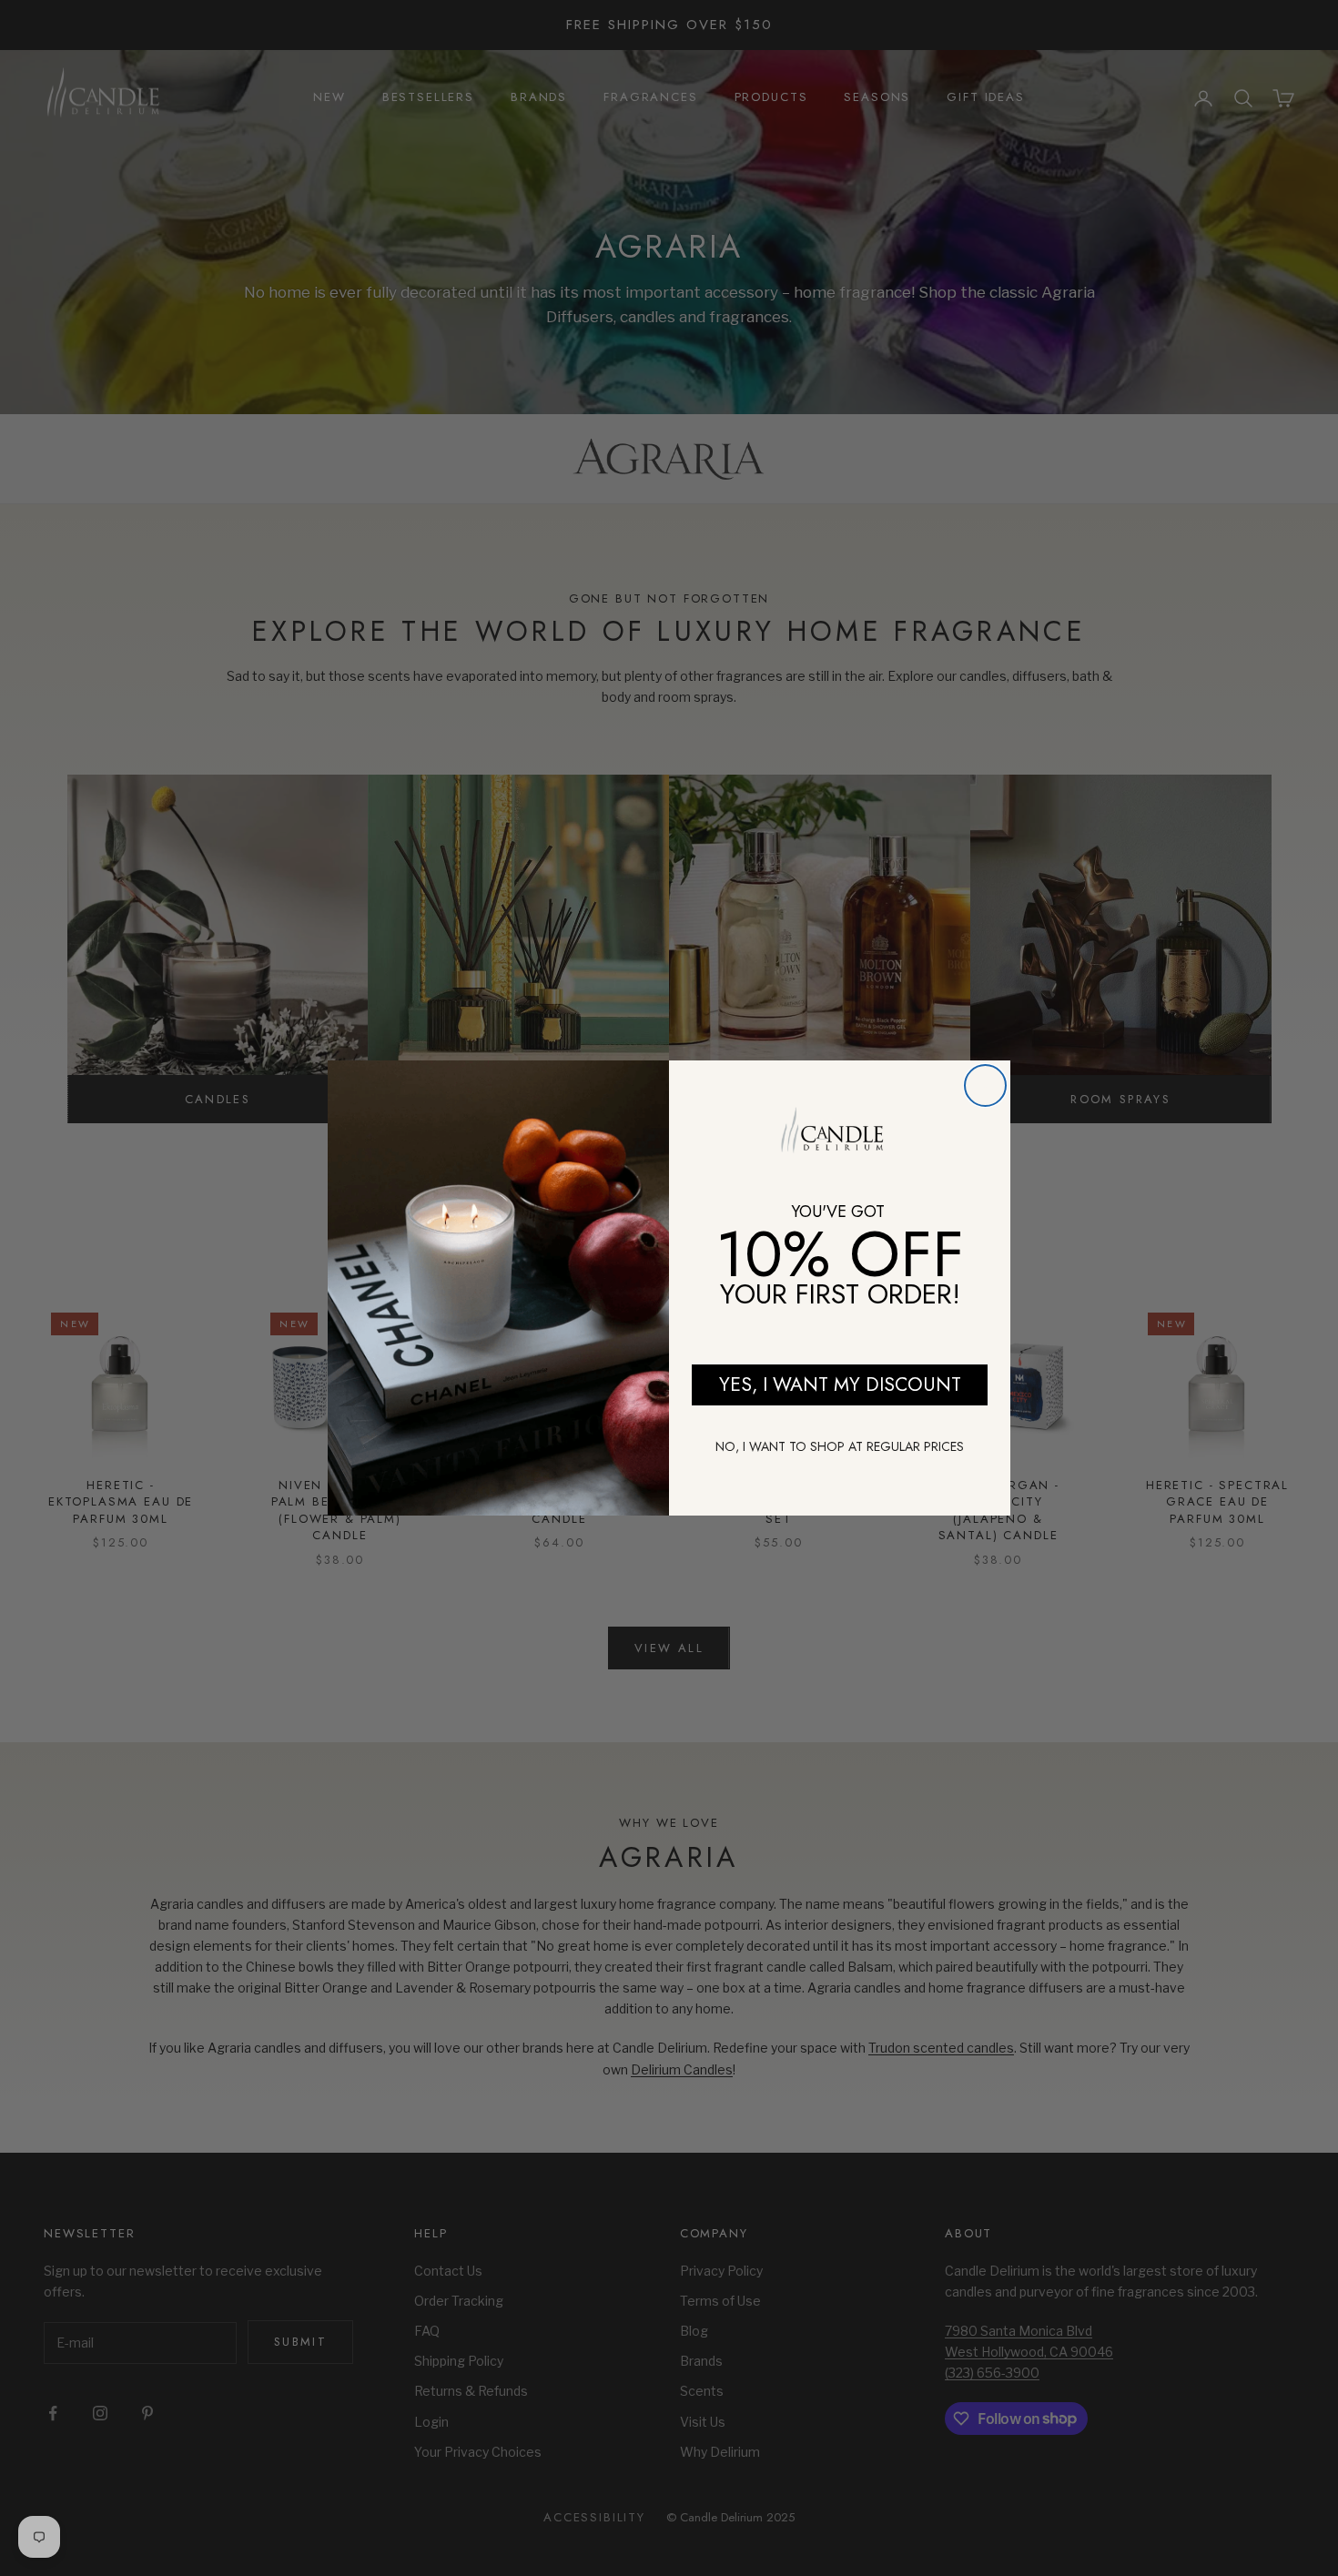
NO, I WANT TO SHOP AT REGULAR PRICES (840, 1446)
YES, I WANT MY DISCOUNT (840, 1384)
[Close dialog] (985, 1085)
